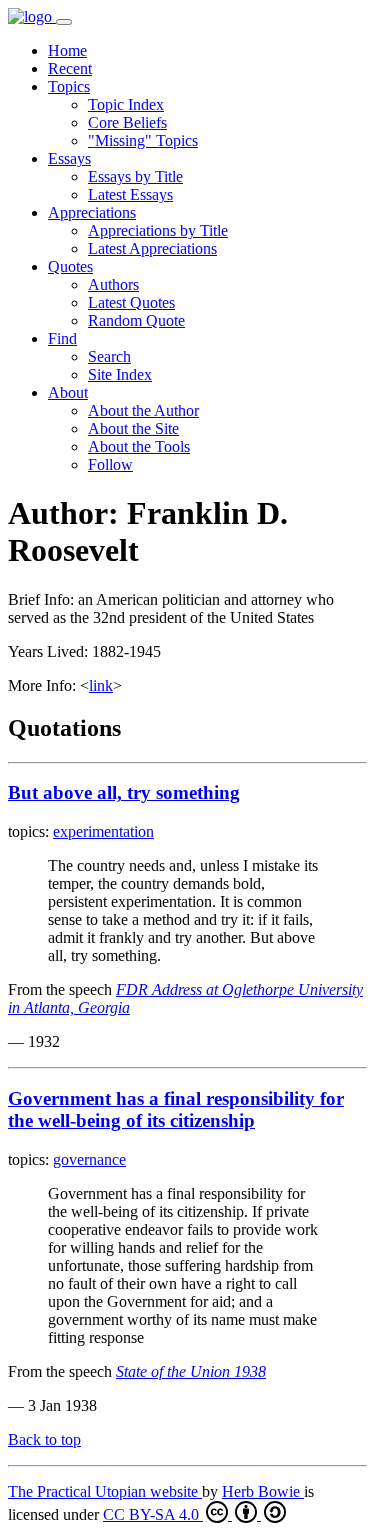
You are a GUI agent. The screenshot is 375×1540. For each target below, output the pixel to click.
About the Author (143, 410)
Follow (110, 464)
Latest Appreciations (152, 248)
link (101, 685)
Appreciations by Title (158, 230)
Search (109, 356)
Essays (69, 158)
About (68, 392)
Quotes (70, 266)
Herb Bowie (263, 1491)
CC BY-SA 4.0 (153, 1514)
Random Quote (136, 320)
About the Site (133, 428)
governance (89, 1159)
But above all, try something (124, 792)
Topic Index (126, 104)
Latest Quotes (131, 302)
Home (67, 50)
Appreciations (92, 212)
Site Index (120, 374)
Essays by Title (135, 176)
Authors (113, 284)
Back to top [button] (44, 1439)
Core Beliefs (127, 122)
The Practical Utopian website (105, 1491)
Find (62, 338)
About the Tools (139, 446)
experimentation (103, 831)
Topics (69, 86)
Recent (70, 68)
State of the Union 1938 (191, 1371)
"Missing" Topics (143, 140)
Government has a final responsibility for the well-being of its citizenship (176, 1109)
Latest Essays (130, 194)
